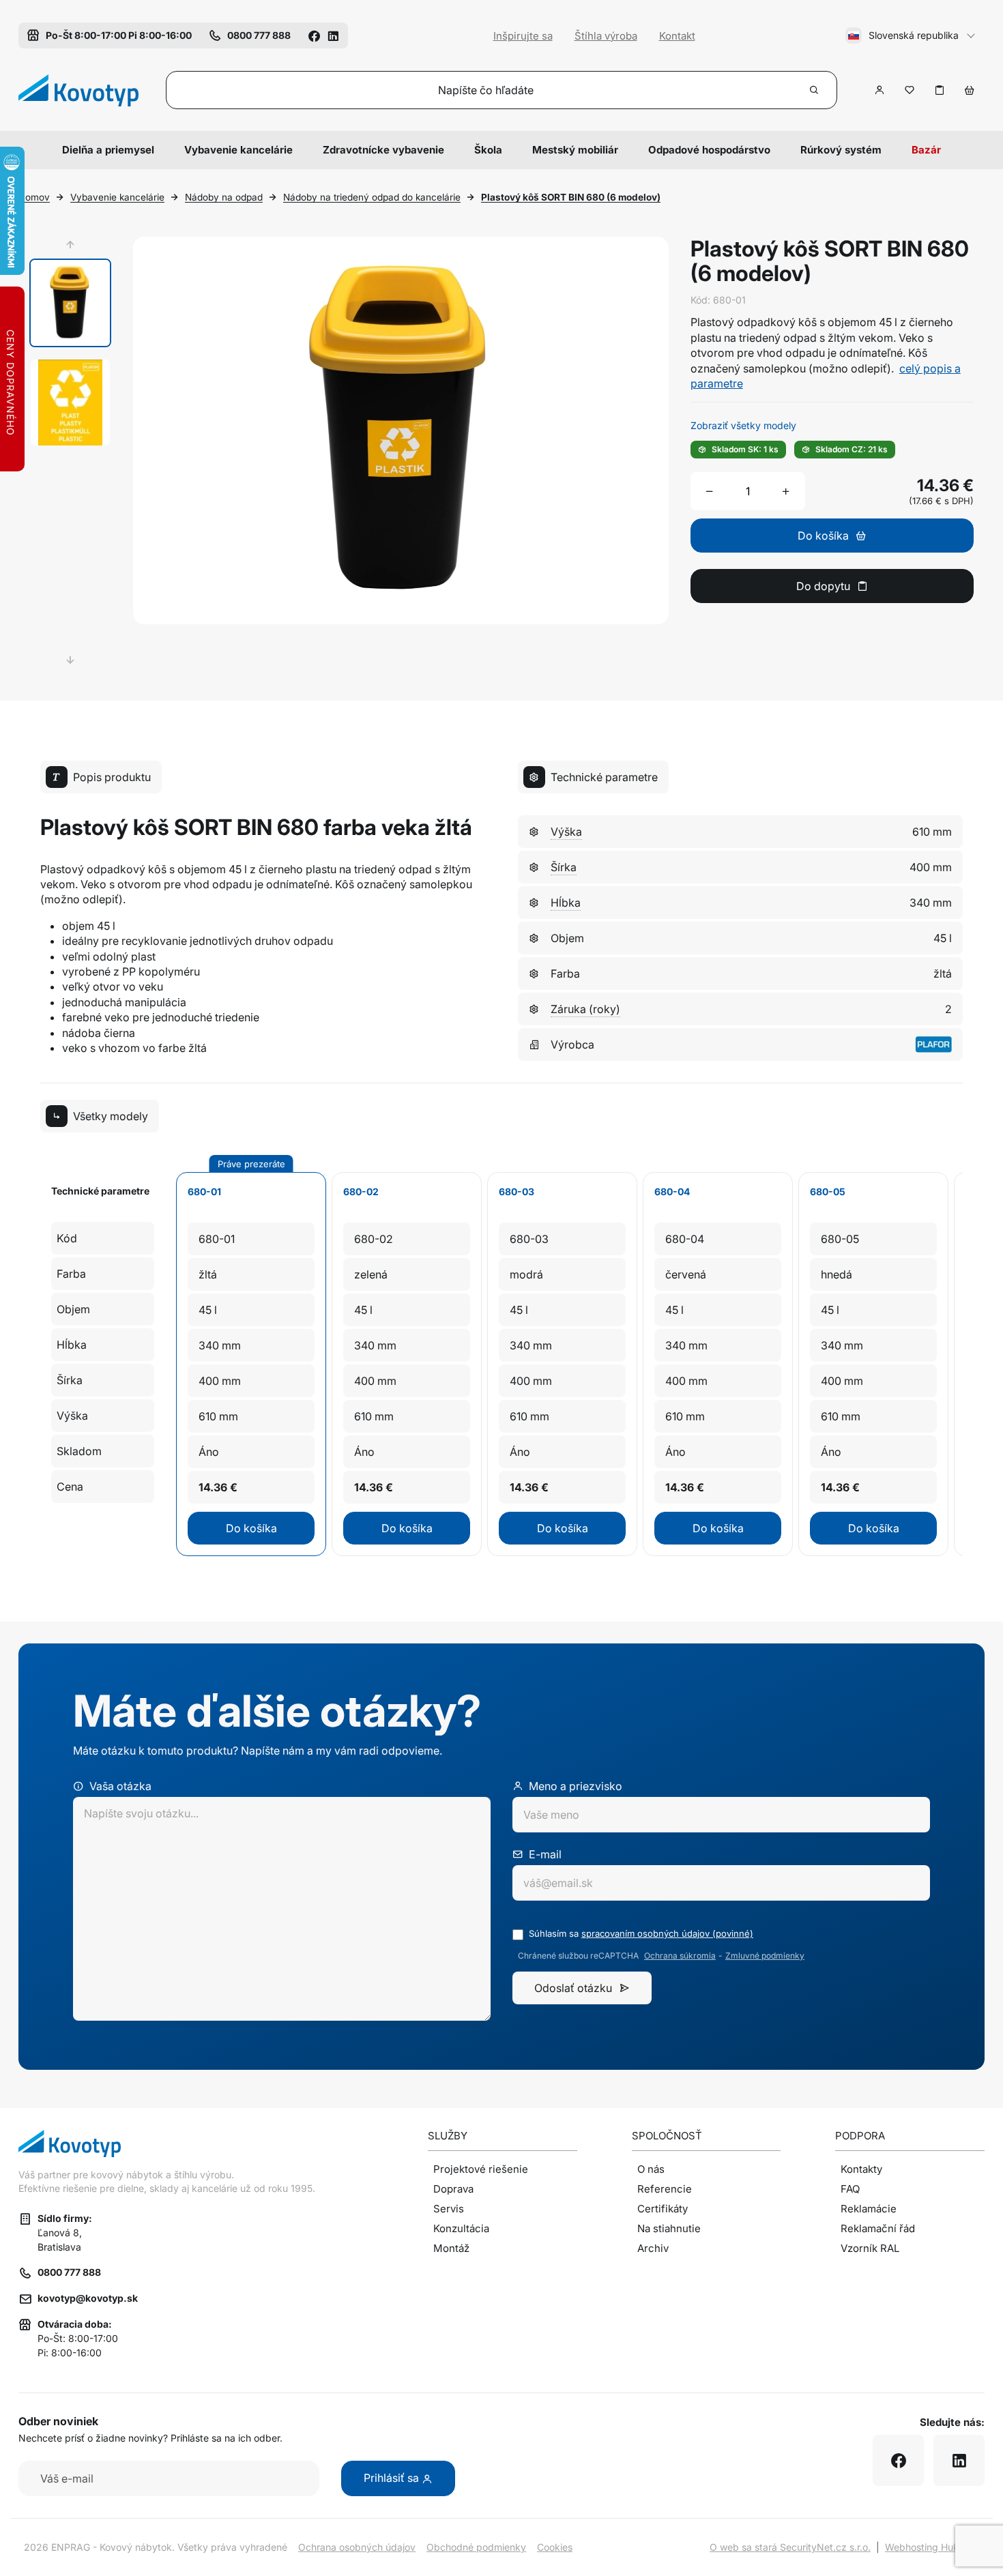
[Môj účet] (880, 90)
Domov (34, 197)
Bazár (926, 150)
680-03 (517, 1191)
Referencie (665, 2189)
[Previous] (70, 245)
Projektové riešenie (481, 2169)
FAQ (850, 2189)
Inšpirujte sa (523, 36)
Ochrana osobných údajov (357, 2547)
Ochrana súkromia (680, 1956)
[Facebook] (314, 35)
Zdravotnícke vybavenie (383, 150)
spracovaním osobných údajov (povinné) (667, 1933)
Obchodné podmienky (476, 2547)
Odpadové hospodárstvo (709, 150)
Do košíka (251, 1528)
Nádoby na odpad (224, 197)
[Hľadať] (815, 90)
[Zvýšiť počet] (786, 491)
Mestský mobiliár (575, 150)
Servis (449, 2209)
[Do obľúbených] (910, 90)
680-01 (204, 1191)
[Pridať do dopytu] (940, 90)
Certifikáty (663, 2209)
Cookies (555, 2547)
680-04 (672, 1191)
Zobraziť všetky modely (743, 425)
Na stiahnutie (669, 2228)
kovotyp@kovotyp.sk (88, 2298)
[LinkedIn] (333, 35)
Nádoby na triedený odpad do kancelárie (372, 197)
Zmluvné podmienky (765, 1956)
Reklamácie (869, 2209)
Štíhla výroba (606, 36)
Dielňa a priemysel (108, 150)
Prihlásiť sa (393, 2478)
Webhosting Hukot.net (935, 2547)
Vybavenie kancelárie (238, 150)
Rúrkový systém (841, 150)
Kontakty (861, 2169)
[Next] (70, 660)
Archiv (653, 2248)
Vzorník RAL (870, 2248)
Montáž (451, 2248)
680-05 (828, 1191)
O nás (651, 2169)
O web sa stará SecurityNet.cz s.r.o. (790, 2547)
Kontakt (677, 36)
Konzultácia (461, 2228)
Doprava (453, 2189)
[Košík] (970, 90)
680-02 (361, 1191)
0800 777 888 (69, 2272)
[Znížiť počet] (710, 491)
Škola (488, 150)
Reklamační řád (878, 2228)
